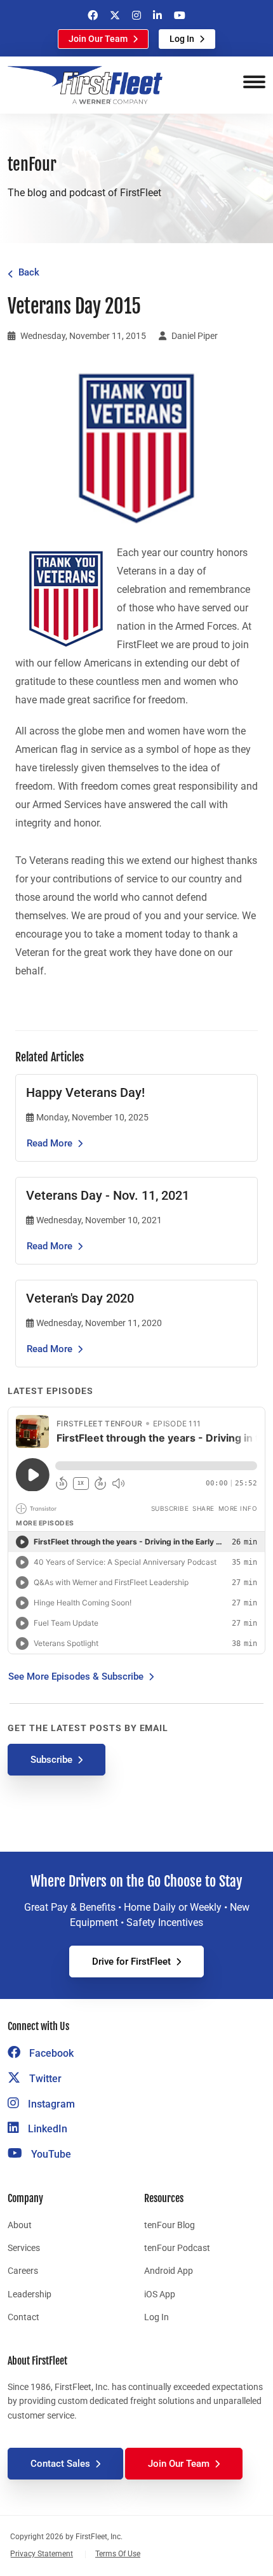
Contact (23, 2317)
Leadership (30, 2294)
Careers (23, 2271)
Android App (169, 2271)
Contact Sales (60, 2464)
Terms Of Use (118, 2554)
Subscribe (51, 1760)
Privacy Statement (42, 2554)
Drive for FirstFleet (131, 1962)
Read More (50, 1143)
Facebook (50, 2053)
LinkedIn (46, 2129)
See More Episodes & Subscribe (76, 1676)
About (20, 2225)
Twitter (44, 2079)
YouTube (50, 2154)
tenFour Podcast (177, 2248)
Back (29, 272)
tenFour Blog (170, 2225)
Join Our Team (98, 39)
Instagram (50, 2104)
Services (24, 2248)
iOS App (160, 2294)
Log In (182, 39)
